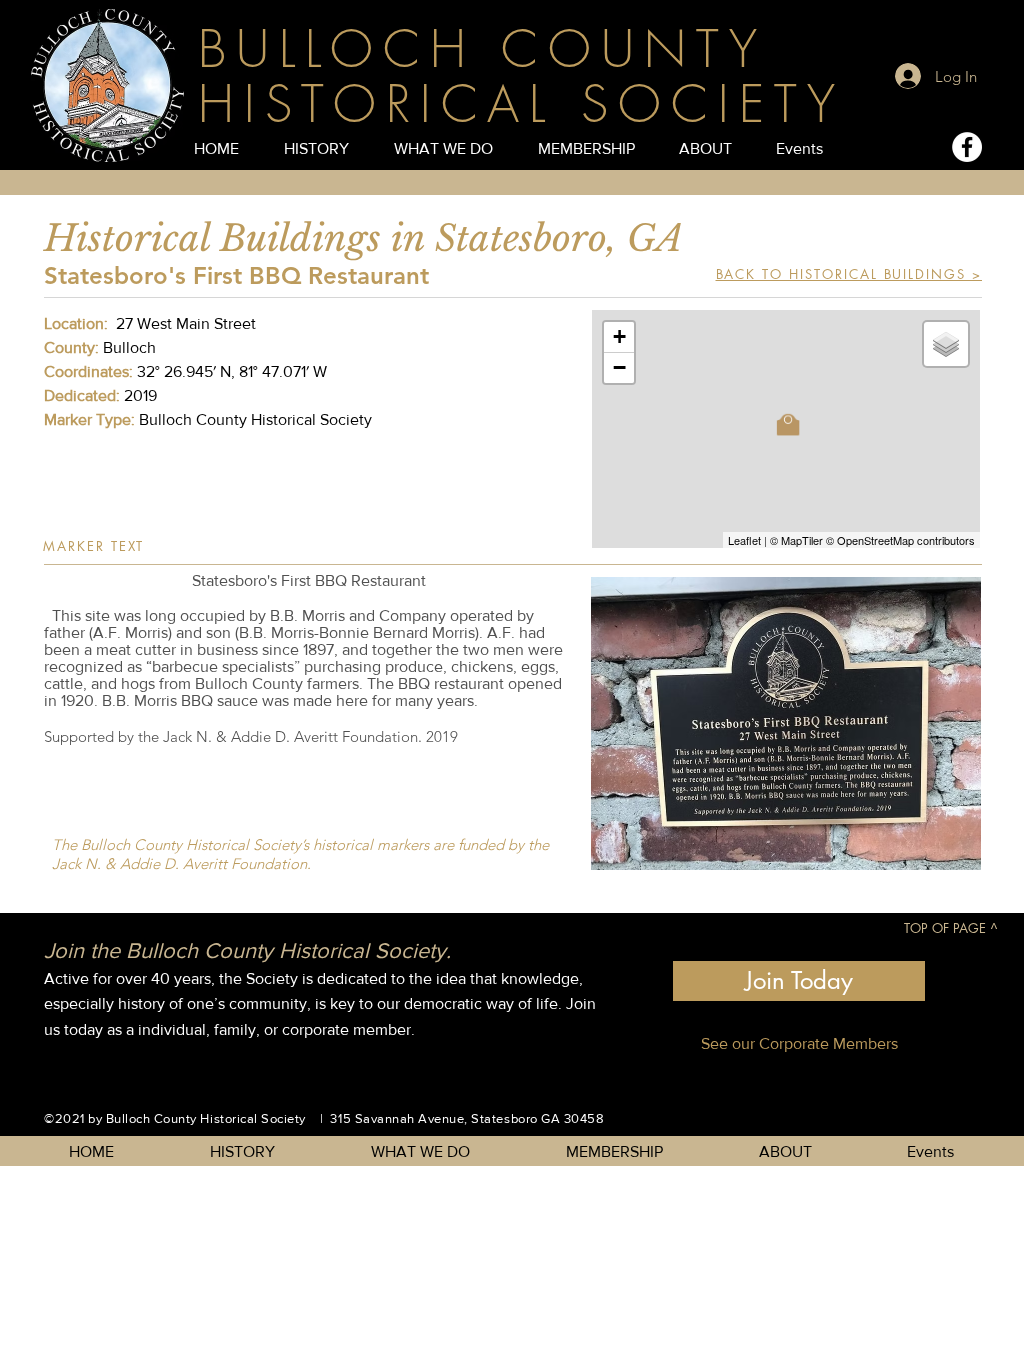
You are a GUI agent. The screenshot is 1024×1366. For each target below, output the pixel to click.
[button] (786, 723)
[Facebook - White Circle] (967, 147)
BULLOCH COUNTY (482, 49)
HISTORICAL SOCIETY (521, 104)
